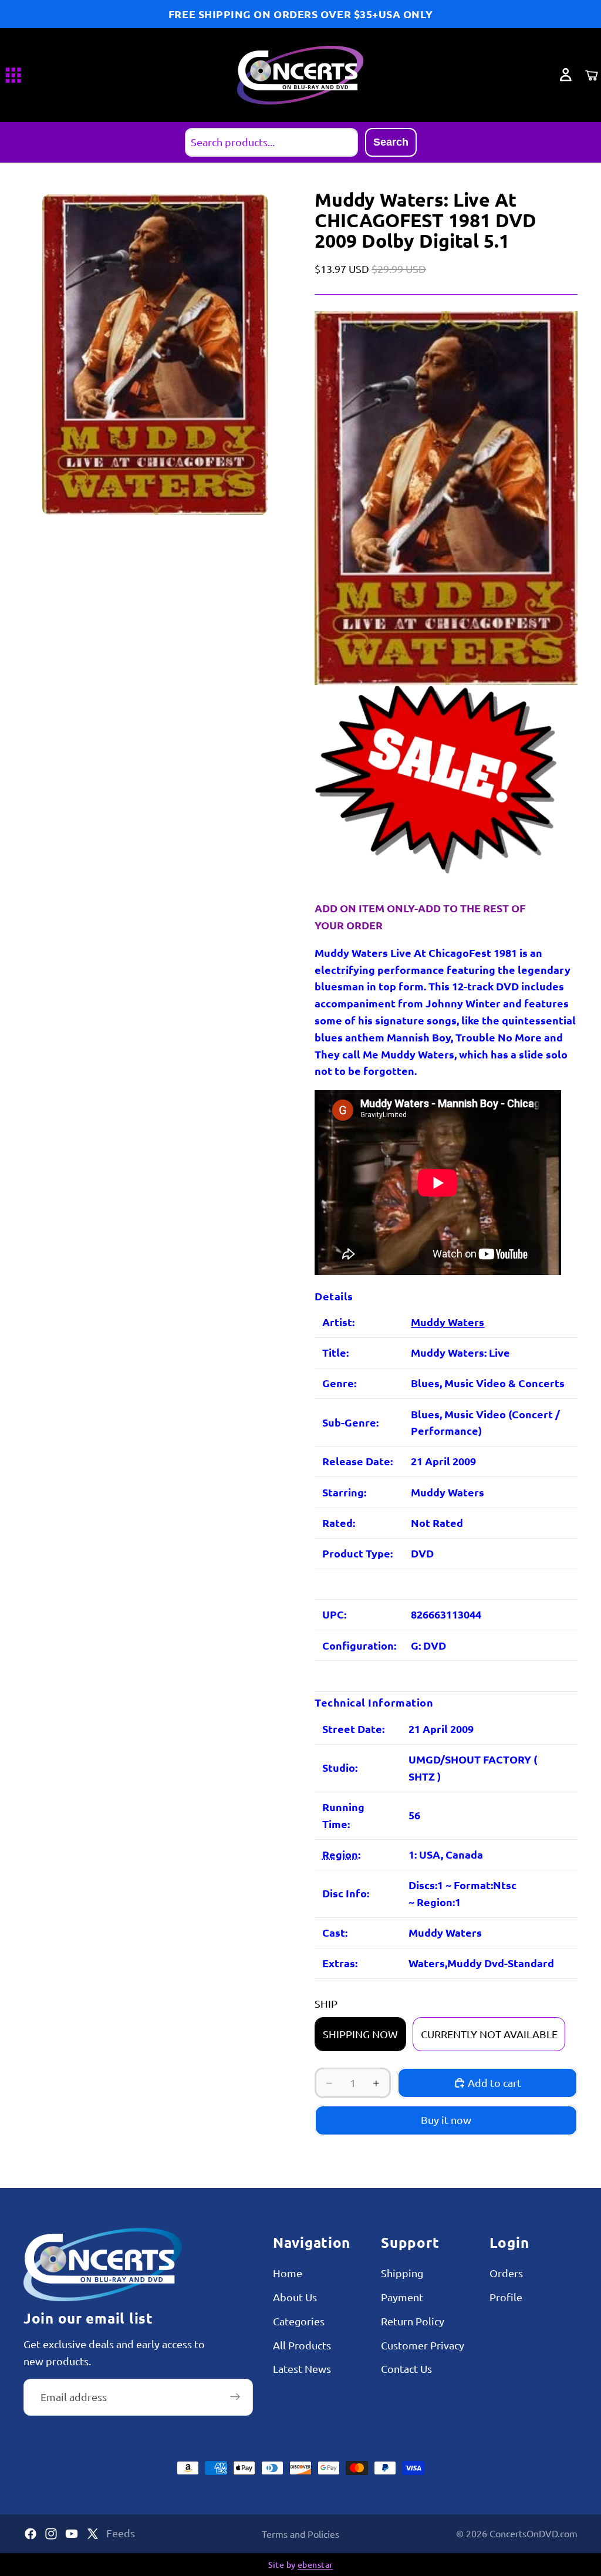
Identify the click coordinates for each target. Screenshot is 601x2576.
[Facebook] (31, 2534)
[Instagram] (51, 2534)
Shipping (402, 2273)
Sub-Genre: (350, 1422)
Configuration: (359, 1645)
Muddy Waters (448, 1322)
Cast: (335, 1932)
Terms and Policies (300, 2534)
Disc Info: (346, 1893)
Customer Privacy (423, 2344)
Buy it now (446, 2120)
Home (288, 2273)
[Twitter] (93, 2534)
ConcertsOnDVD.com (534, 2533)
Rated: (339, 1523)
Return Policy (413, 2320)
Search (391, 142)
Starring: (344, 1492)
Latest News (302, 2368)
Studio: (340, 1767)
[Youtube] (72, 2534)
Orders (506, 2273)
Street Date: (353, 1729)
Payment (402, 2297)
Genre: (339, 1383)
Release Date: (357, 1461)
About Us (295, 2297)
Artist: (338, 1322)
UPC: (334, 1614)
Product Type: (357, 1553)
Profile (506, 2297)
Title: (335, 1352)
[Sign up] (235, 2397)
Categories (299, 2320)
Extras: (340, 1963)
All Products (302, 2344)
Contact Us (406, 2368)
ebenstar (315, 2565)
